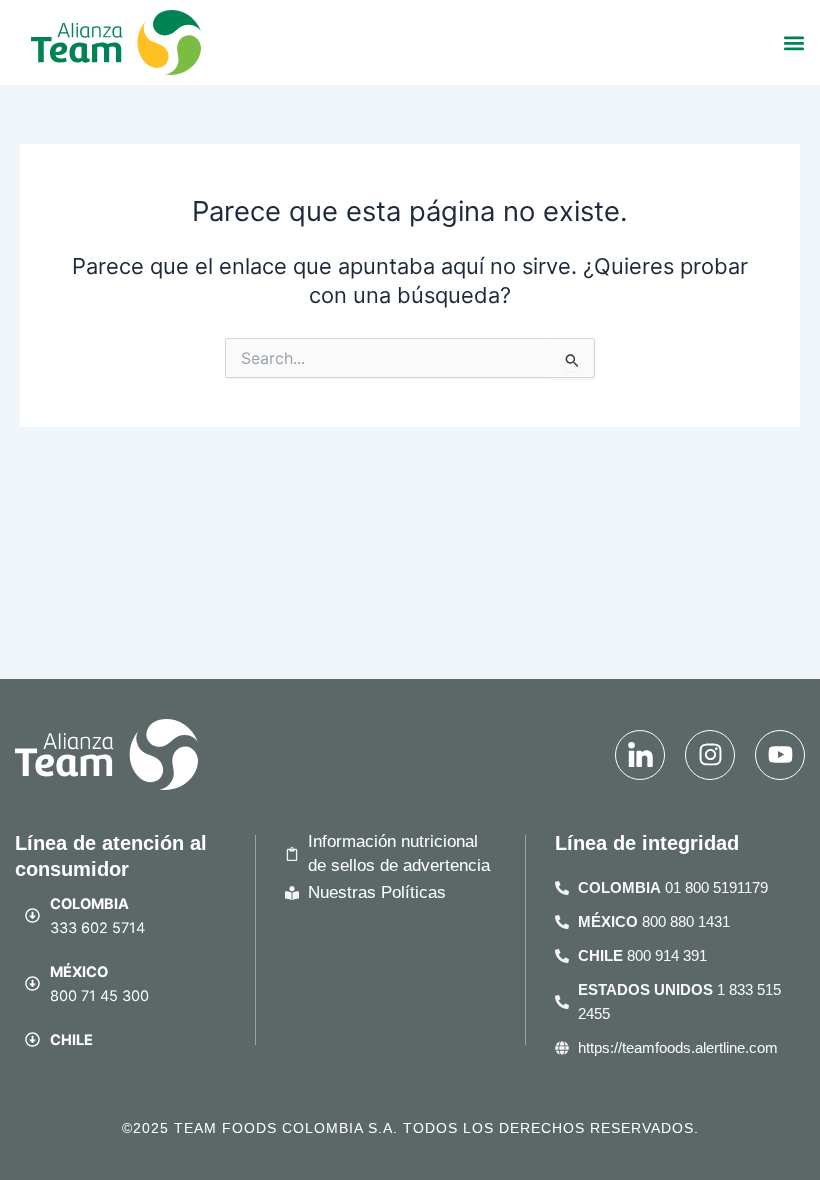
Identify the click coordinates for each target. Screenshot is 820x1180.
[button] (793, 42)
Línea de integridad (647, 843)
